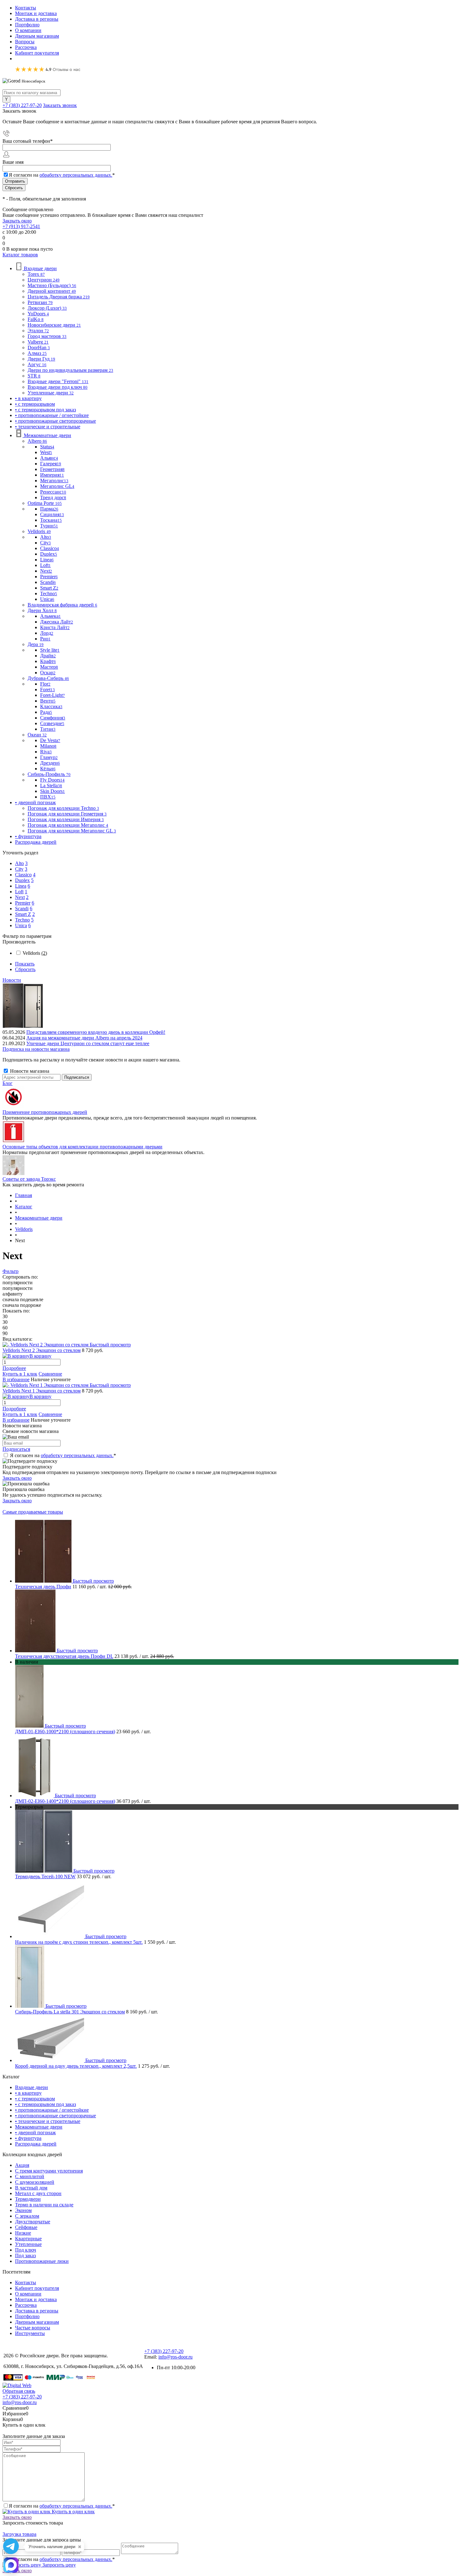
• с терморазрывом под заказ (45, 2104)
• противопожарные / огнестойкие (52, 2110)
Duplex (49, 554)
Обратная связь (19, 2391)
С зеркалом (27, 2216)
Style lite (50, 650)
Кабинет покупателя (37, 53)
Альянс (49, 458)
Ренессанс (53, 492)
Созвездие (52, 723)
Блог (8, 1083)
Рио (45, 639)
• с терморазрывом (35, 2099)
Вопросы (25, 42)
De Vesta (50, 740)
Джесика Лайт (57, 622)
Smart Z (49, 588)
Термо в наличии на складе (44, 2205)
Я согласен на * (63, 1455)
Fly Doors (52, 780)
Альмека (50, 616)
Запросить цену (58, 2565)
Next (46, 571)
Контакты (26, 8)
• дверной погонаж (35, 2132)
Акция (22, 2165)
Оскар (48, 673)
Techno (49, 593)
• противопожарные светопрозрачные (56, 2116)
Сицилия (52, 514)
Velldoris (35, 953)
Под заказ (25, 2255)
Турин (49, 526)
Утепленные (28, 2244)
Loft (45, 565)
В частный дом (31, 2188)
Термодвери (28, 2199)
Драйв (48, 656)
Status (47, 447)
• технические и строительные (48, 2121)
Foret (48, 689)
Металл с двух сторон (38, 2193)
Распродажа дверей (36, 2144)
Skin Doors (53, 791)
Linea (47, 560)
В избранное (16, 1379)
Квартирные (28, 2239)
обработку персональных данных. (76, 175)
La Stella (51, 786)
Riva (46, 752)
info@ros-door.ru (175, 2357)
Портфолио (27, 25)
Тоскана (51, 520)
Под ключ (26, 2250)
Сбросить (25, 969)
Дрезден (50, 763)
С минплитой (30, 2176)
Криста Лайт (55, 627)
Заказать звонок (60, 105)
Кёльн (48, 769)
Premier (49, 577)
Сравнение (50, 1374)
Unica (47, 599)
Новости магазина (29, 1071)
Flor (45, 684)
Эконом (23, 2210)
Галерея (51, 464)
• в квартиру (28, 2093)
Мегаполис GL (57, 486)
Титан (48, 729)
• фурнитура (28, 2138)
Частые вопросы (33, 2328)
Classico (50, 548)
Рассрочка (26, 47)
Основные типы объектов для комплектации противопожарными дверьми (82, 1147)
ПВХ (48, 797)
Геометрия (52, 469)
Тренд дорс (53, 497)
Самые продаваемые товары (33, 1512)
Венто (48, 701)
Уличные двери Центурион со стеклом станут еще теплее (88, 1043)
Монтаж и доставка (36, 13)
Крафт (48, 661)
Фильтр (11, 1271)
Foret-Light (53, 695)
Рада (46, 712)
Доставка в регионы (37, 19)
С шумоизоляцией (35, 2182)
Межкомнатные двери (39, 2127)
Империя (52, 475)
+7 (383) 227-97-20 (22, 105)
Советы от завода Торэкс (29, 1179)
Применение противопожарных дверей (45, 1112)
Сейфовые (26, 2227)
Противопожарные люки (42, 2261)
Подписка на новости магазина (36, 1049)
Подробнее (14, 1368)
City (45, 543)
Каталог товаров (20, 255)
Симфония (53, 718)
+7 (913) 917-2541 (21, 226)
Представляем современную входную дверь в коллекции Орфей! (96, 1032)
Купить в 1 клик (20, 1374)
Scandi (48, 582)
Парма (49, 509)
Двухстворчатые (33, 2222)
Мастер (49, 667)
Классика (51, 706)
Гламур (49, 757)
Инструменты (30, 2333)
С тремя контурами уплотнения (49, 2171)
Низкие (23, 2233)
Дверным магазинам (37, 36)
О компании (28, 30)
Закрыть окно (17, 221)
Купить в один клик (73, 2512)
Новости (12, 980)
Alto (46, 537)
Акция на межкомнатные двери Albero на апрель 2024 (84, 1038)
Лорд (47, 633)
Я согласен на (62, 175)
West (46, 452)
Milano (48, 746)
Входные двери (32, 2087)
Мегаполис (54, 481)
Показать (25, 964)
